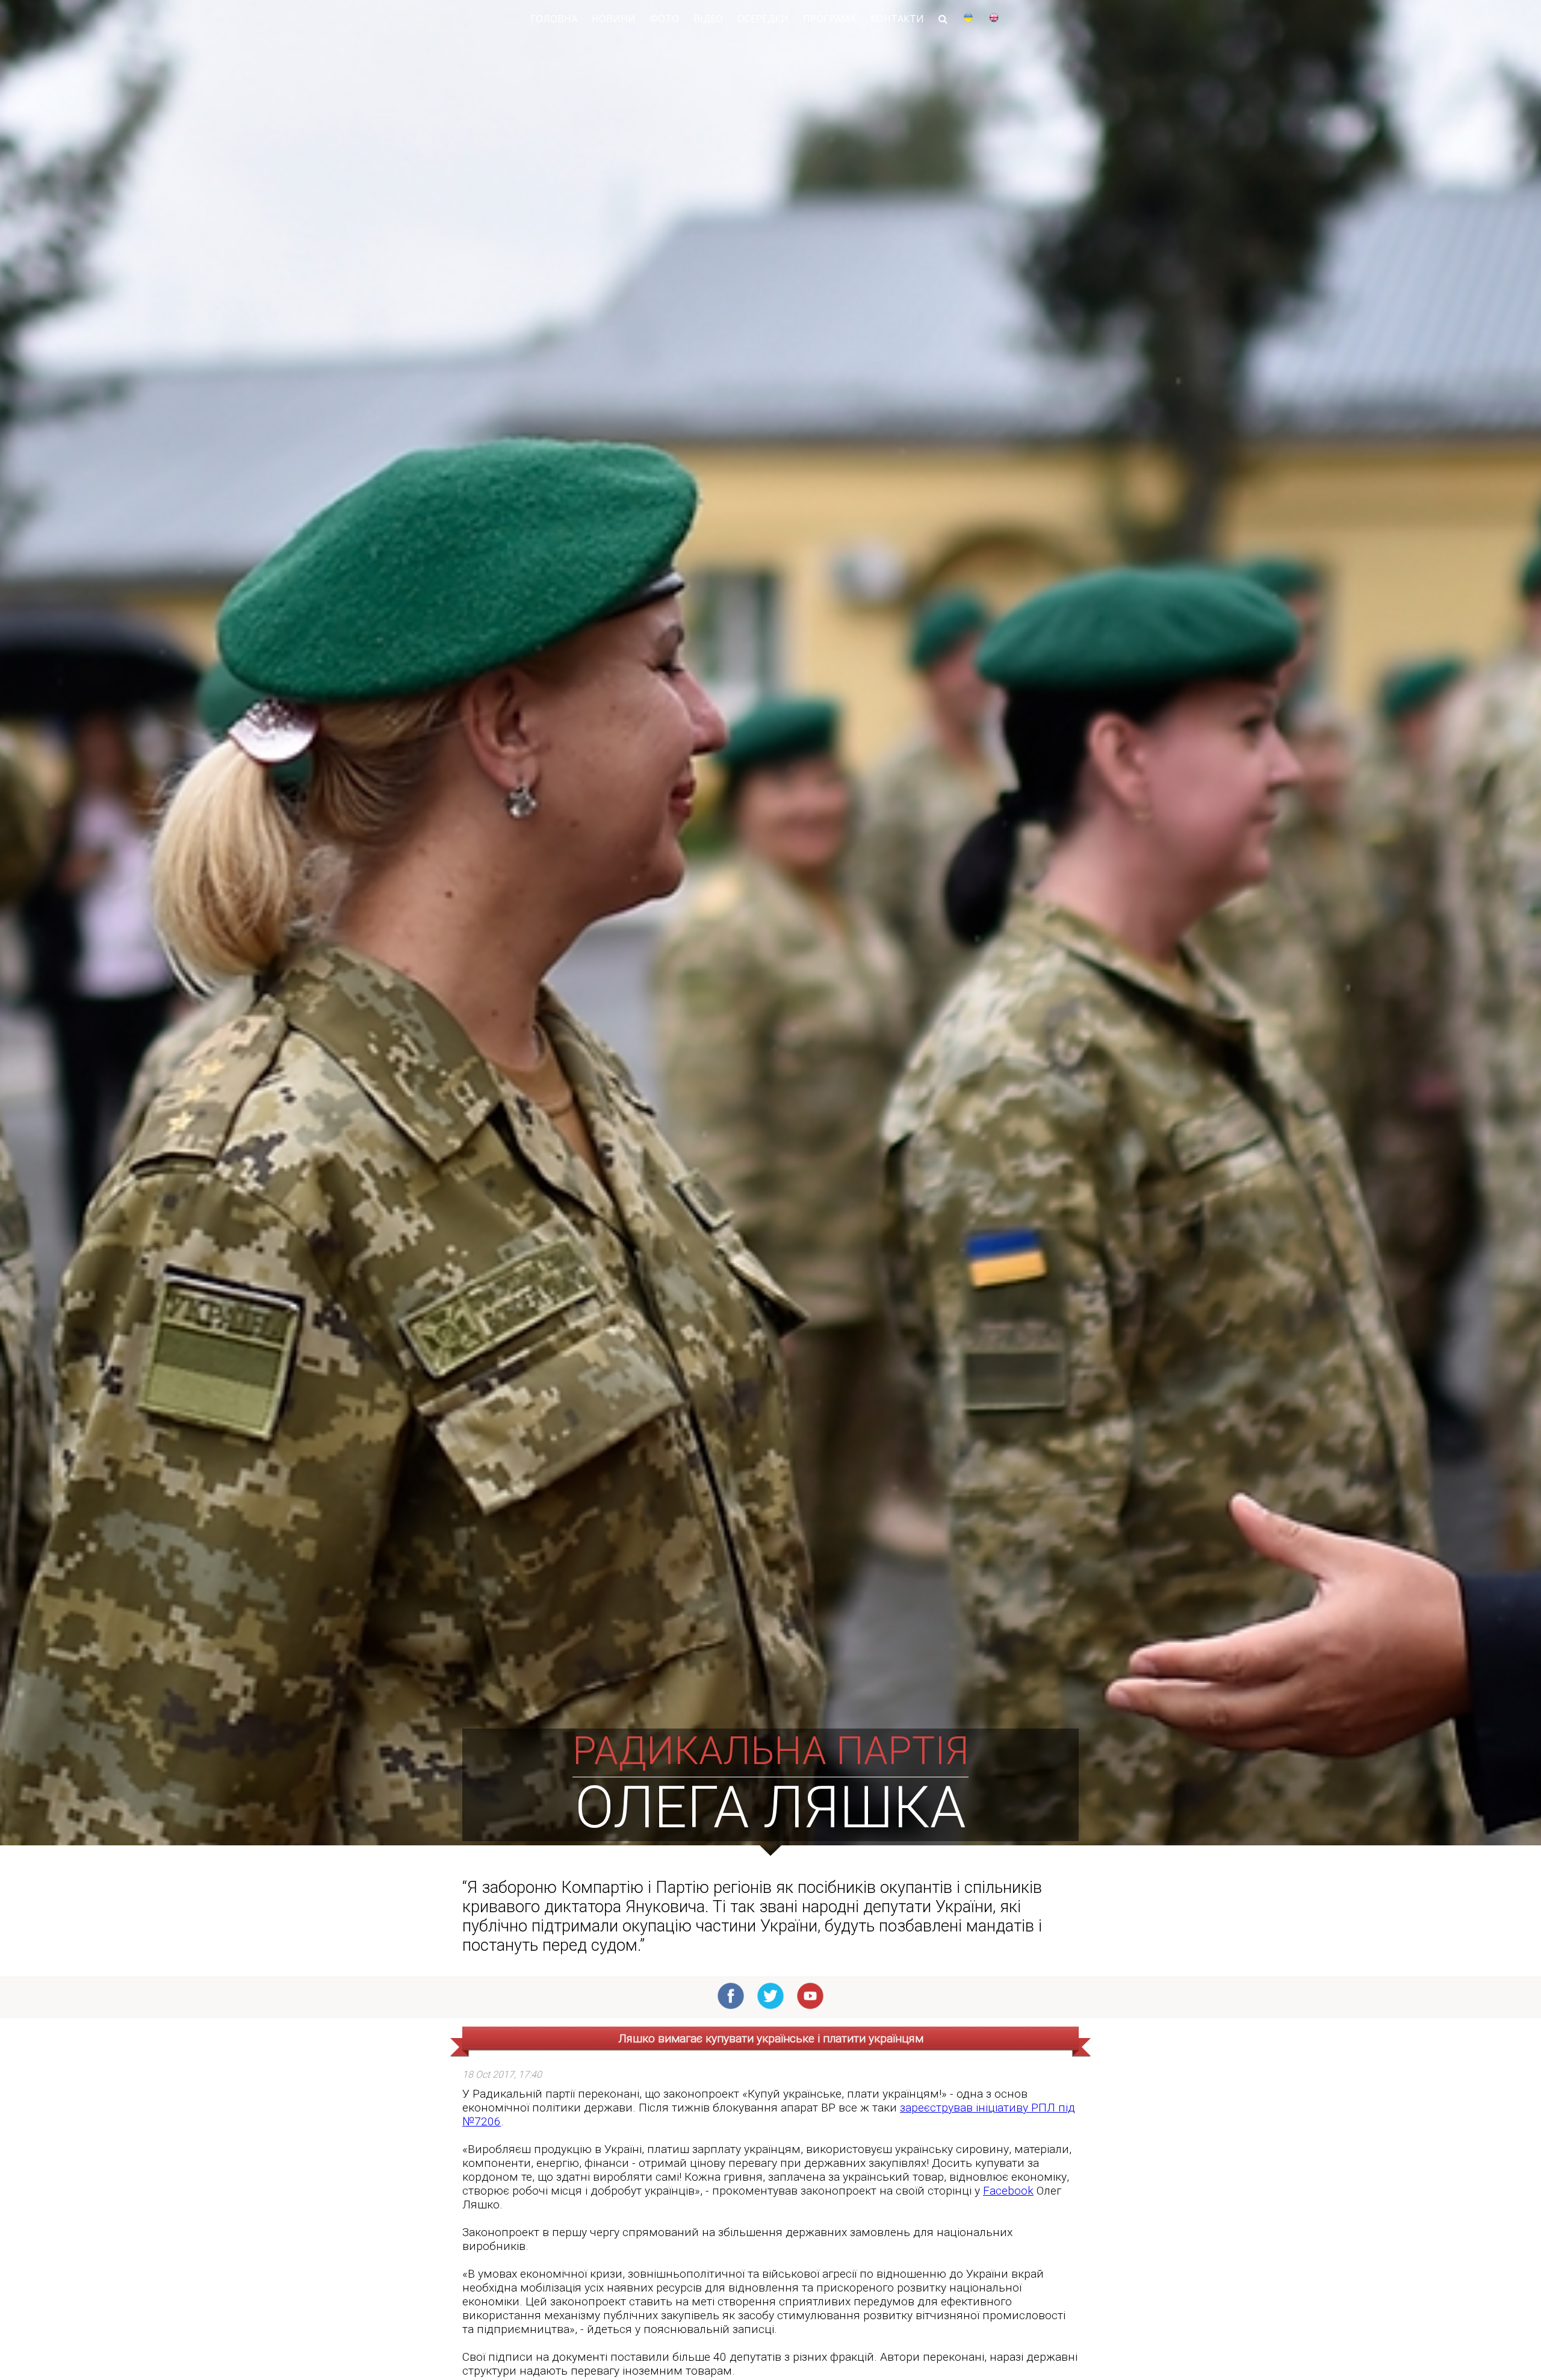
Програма (829, 19)
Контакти (897, 19)
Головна (554, 19)
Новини (614, 19)
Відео (708, 19)
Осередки (763, 19)
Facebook (1008, 2191)
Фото (665, 19)
